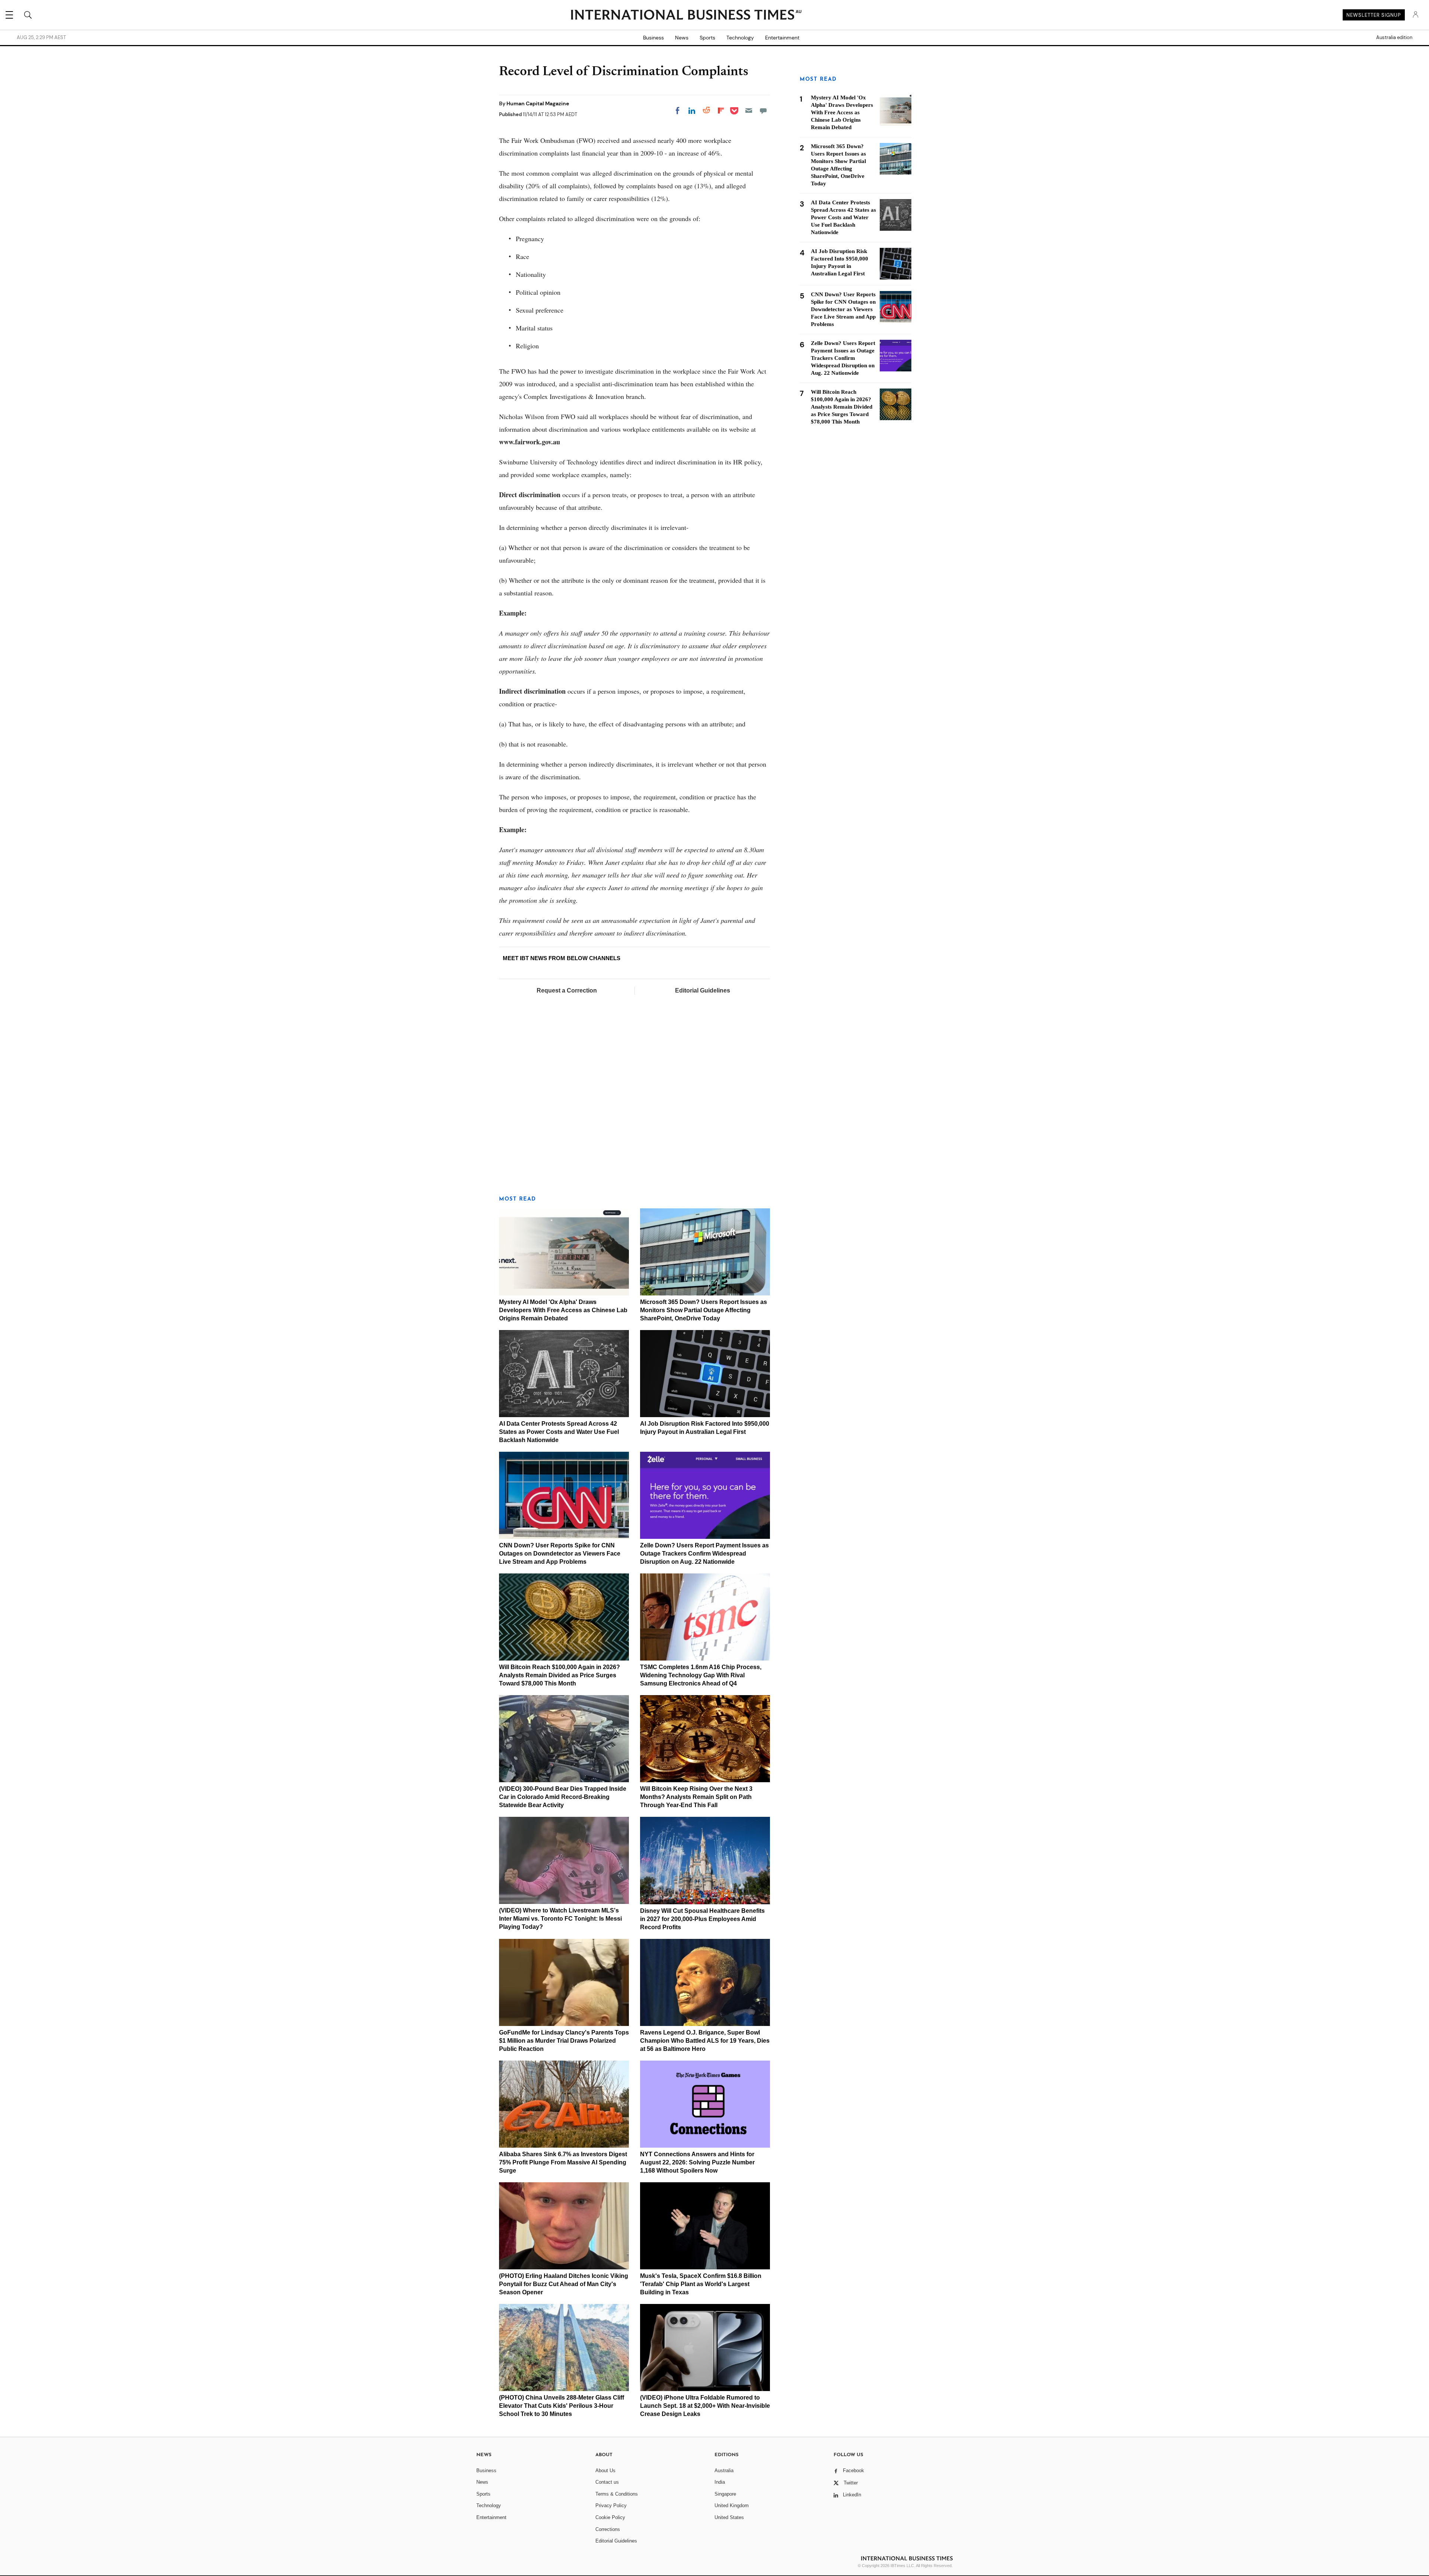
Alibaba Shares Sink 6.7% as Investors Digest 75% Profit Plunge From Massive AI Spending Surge (563, 2162)
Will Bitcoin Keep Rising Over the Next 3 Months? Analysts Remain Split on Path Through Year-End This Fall (696, 1797)
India (720, 2482)
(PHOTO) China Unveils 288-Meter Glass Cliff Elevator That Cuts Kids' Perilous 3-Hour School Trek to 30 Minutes (562, 2406)
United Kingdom (732, 2505)
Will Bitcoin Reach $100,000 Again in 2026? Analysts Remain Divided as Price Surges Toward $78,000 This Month (560, 1675)
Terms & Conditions (617, 2494)
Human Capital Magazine (538, 103)
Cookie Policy (610, 2517)
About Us (605, 2470)
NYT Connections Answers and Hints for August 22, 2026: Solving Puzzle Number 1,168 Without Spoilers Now (697, 2162)
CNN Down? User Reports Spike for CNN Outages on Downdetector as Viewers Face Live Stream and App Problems (560, 1554)
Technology (740, 38)
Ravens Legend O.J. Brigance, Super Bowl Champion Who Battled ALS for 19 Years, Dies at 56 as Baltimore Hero (705, 2041)
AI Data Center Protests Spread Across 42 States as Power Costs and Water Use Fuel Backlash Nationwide (559, 1432)
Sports (707, 38)
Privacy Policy (611, 2505)
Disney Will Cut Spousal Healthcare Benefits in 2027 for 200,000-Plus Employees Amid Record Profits (702, 1919)
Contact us (607, 2482)
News (682, 38)
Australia (724, 2470)
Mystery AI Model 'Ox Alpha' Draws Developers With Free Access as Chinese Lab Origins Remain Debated (563, 1310)
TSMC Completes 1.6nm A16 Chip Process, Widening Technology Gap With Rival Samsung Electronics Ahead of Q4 (701, 1675)
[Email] (749, 111)
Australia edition (1394, 38)
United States (729, 2517)
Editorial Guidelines (703, 990)
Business (653, 38)
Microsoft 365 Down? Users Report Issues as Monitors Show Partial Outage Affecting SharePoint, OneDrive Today (704, 1310)
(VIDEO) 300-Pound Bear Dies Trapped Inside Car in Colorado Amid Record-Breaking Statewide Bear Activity (563, 1797)
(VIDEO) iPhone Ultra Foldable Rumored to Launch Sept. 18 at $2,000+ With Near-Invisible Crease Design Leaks (705, 2406)
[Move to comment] (763, 111)
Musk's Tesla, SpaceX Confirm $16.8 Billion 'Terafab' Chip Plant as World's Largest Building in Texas (701, 2284)
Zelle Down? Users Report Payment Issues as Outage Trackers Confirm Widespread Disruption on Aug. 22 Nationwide (704, 1554)
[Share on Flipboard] (721, 111)
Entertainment (782, 38)
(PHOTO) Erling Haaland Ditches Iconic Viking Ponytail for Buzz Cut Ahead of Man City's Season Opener (564, 2284)
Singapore (725, 2494)
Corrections (608, 2529)
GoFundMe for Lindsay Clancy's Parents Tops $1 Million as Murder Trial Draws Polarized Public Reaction (564, 2041)
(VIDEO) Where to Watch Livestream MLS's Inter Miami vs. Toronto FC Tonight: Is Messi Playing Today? (560, 1919)
